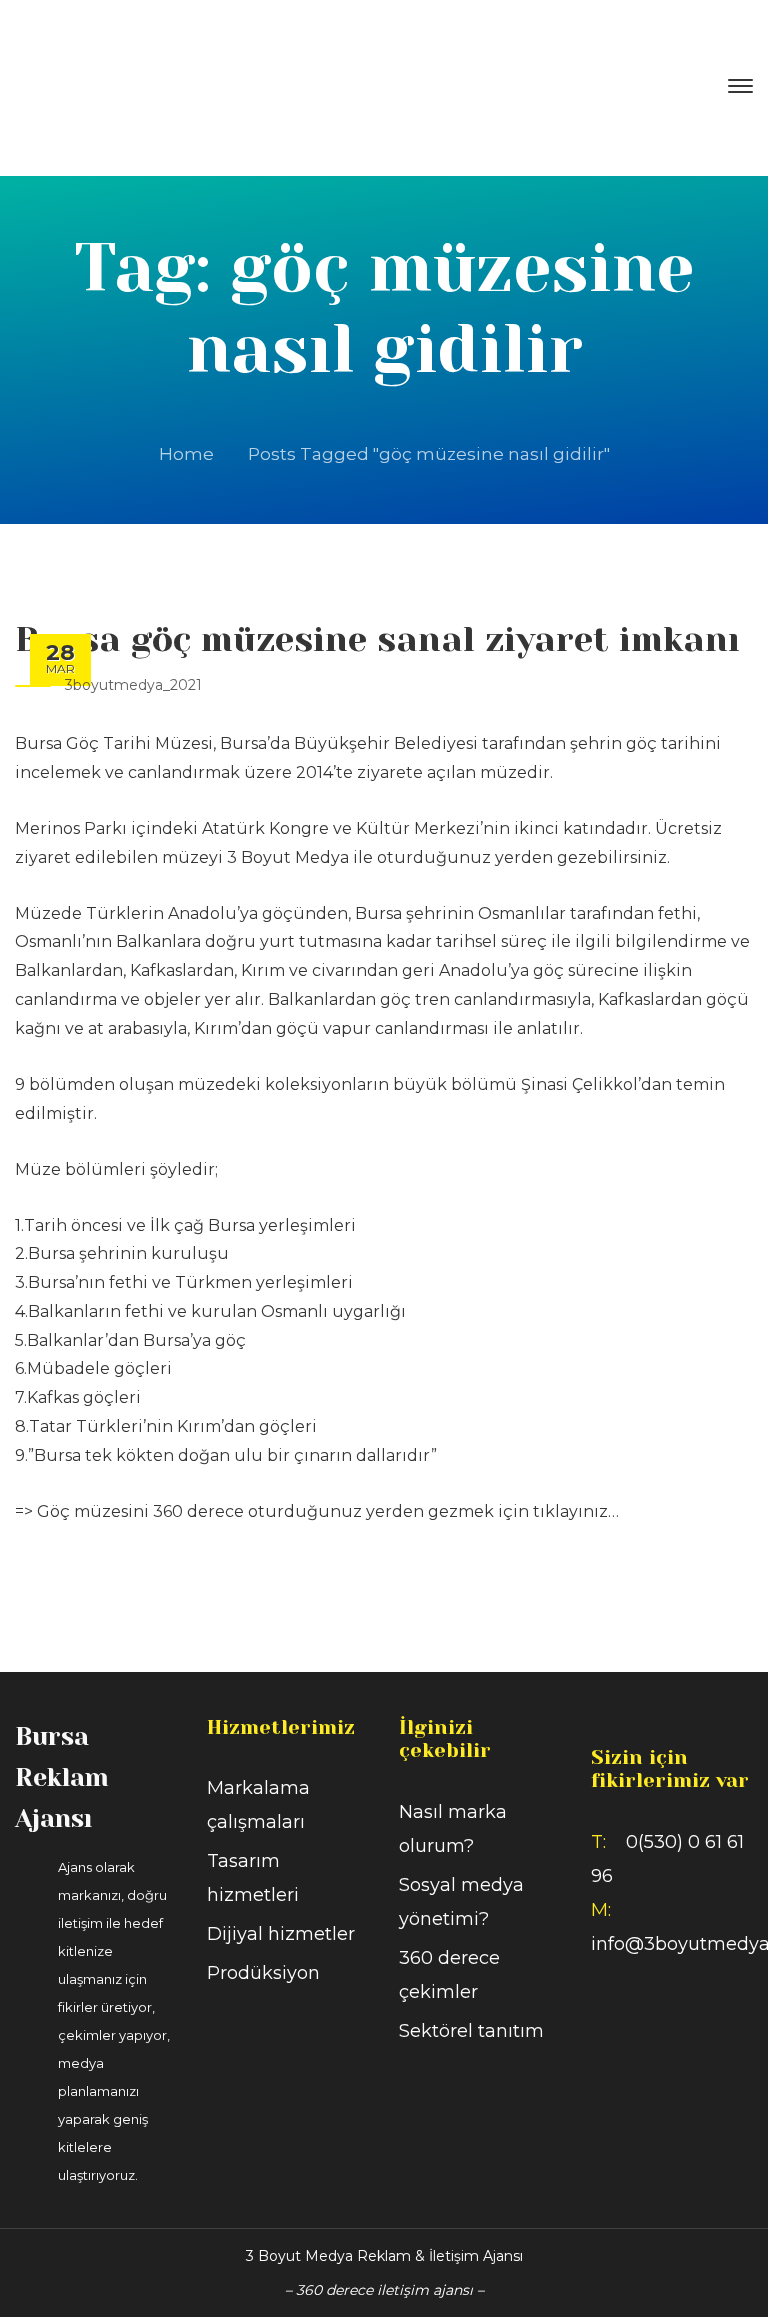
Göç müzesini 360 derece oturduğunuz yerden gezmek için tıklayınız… (328, 1511)
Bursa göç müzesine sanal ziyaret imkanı (377, 639)
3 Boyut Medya (288, 857)
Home (186, 454)
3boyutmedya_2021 (133, 685)
